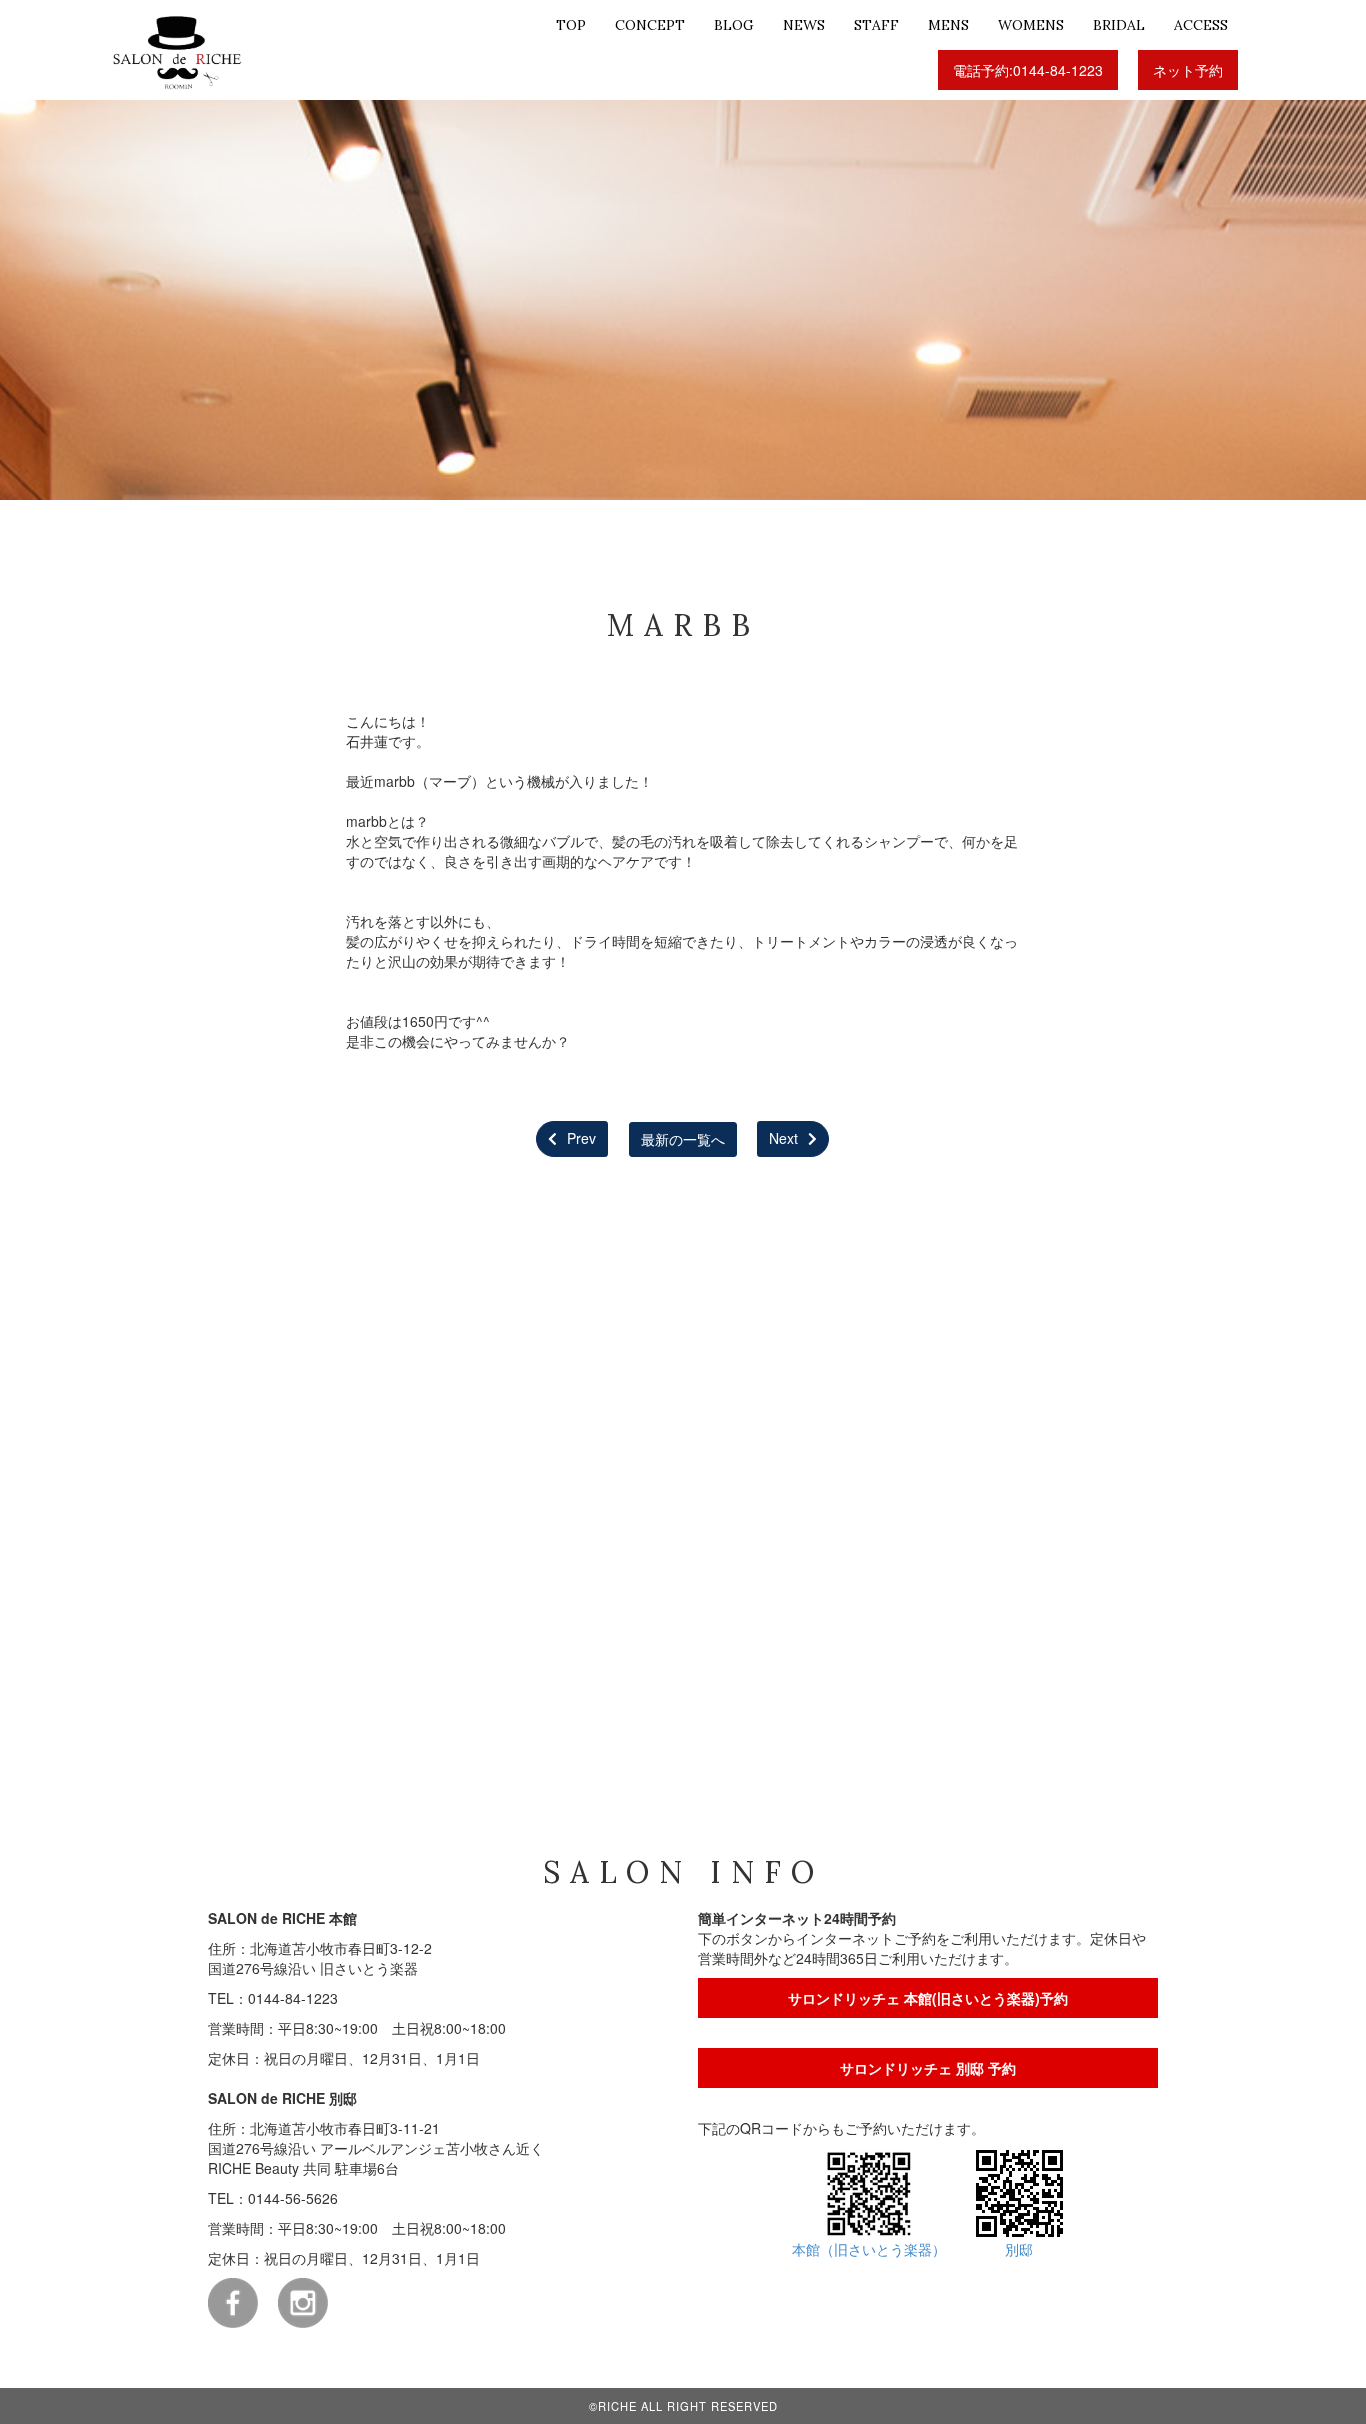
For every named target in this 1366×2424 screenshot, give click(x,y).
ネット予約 (1188, 70)
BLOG (734, 25)
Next (793, 1138)
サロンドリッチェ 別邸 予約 (928, 2068)
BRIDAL (1119, 25)
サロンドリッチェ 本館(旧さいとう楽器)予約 (928, 1998)
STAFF (876, 25)
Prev (573, 1138)
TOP (571, 25)
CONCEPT (650, 25)
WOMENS (1031, 25)
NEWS (804, 25)
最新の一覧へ (683, 1138)
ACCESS (1201, 25)
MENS (948, 25)
